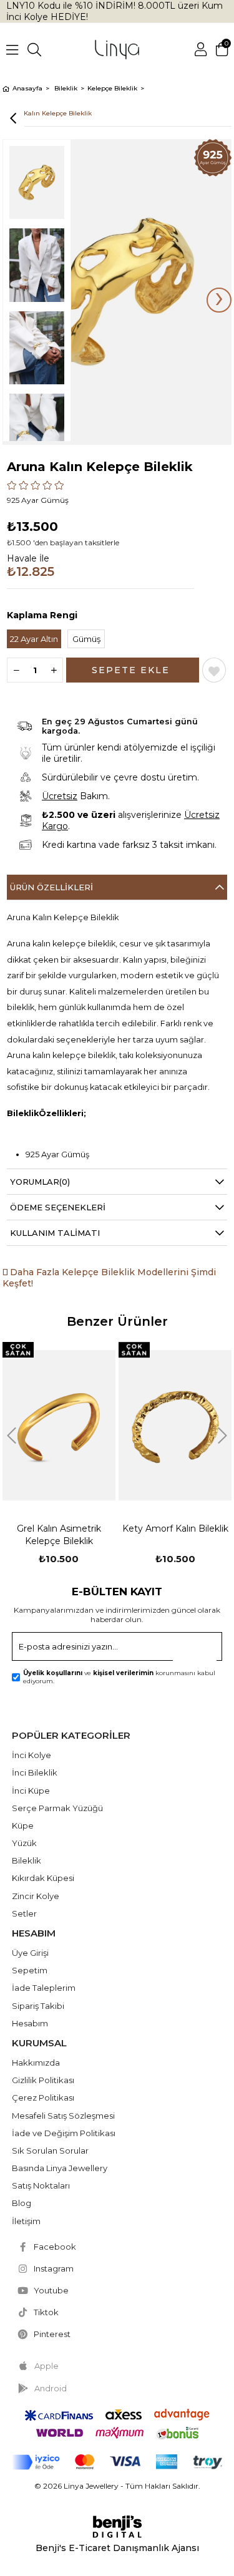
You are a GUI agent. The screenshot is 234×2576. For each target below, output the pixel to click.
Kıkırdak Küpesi (43, 1878)
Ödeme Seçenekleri (58, 1207)
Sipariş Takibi (38, 2006)
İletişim (26, 2221)
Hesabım (30, 2023)
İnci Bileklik (35, 1772)
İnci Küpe (31, 1791)
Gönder (201, 1650)
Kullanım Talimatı (55, 1233)
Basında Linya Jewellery (60, 2168)
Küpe (23, 1825)
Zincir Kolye (36, 1896)
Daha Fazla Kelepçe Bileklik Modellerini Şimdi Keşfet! (109, 1278)
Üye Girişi (30, 1953)
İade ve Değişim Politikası (64, 2133)
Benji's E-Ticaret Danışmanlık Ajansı (117, 2548)
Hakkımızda (36, 2063)
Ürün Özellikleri (51, 887)
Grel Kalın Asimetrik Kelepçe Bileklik (59, 1535)
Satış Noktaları (41, 2185)
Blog (22, 2203)
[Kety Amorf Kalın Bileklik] (175, 1425)
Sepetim (30, 1970)
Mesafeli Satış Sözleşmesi (63, 2116)
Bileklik (27, 1860)
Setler (24, 1913)
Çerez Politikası (43, 2097)
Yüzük (24, 1843)
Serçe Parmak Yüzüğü (57, 1808)
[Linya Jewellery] (117, 50)
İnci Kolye (32, 1755)
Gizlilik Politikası (43, 2080)
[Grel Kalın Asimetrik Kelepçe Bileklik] (59, 1425)
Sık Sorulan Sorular (50, 2151)
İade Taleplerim (44, 1988)
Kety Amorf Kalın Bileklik (175, 1529)
